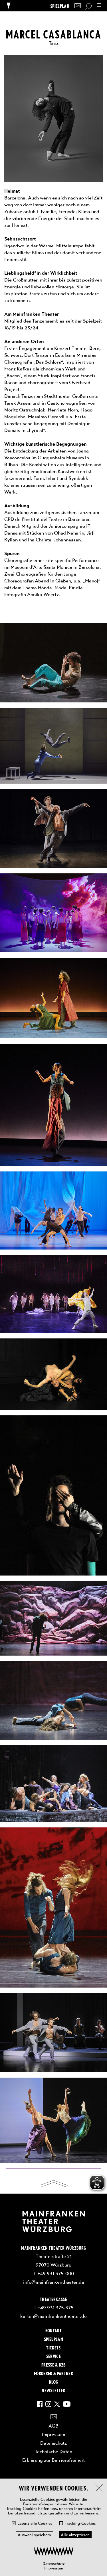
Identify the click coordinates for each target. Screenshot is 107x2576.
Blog (53, 2382)
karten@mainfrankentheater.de (53, 2316)
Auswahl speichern (34, 2535)
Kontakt (53, 2330)
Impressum (54, 2568)
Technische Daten (53, 2451)
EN (78, 6)
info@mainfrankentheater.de (54, 2282)
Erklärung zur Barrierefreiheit (53, 2460)
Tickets (53, 2347)
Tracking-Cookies (80, 2523)
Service (53, 2356)
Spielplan (60, 6)
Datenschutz (54, 2563)
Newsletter (53, 2390)
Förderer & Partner (53, 2373)
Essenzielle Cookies (35, 2523)
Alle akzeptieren (75, 2535)
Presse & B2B (53, 2365)
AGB (53, 2426)
